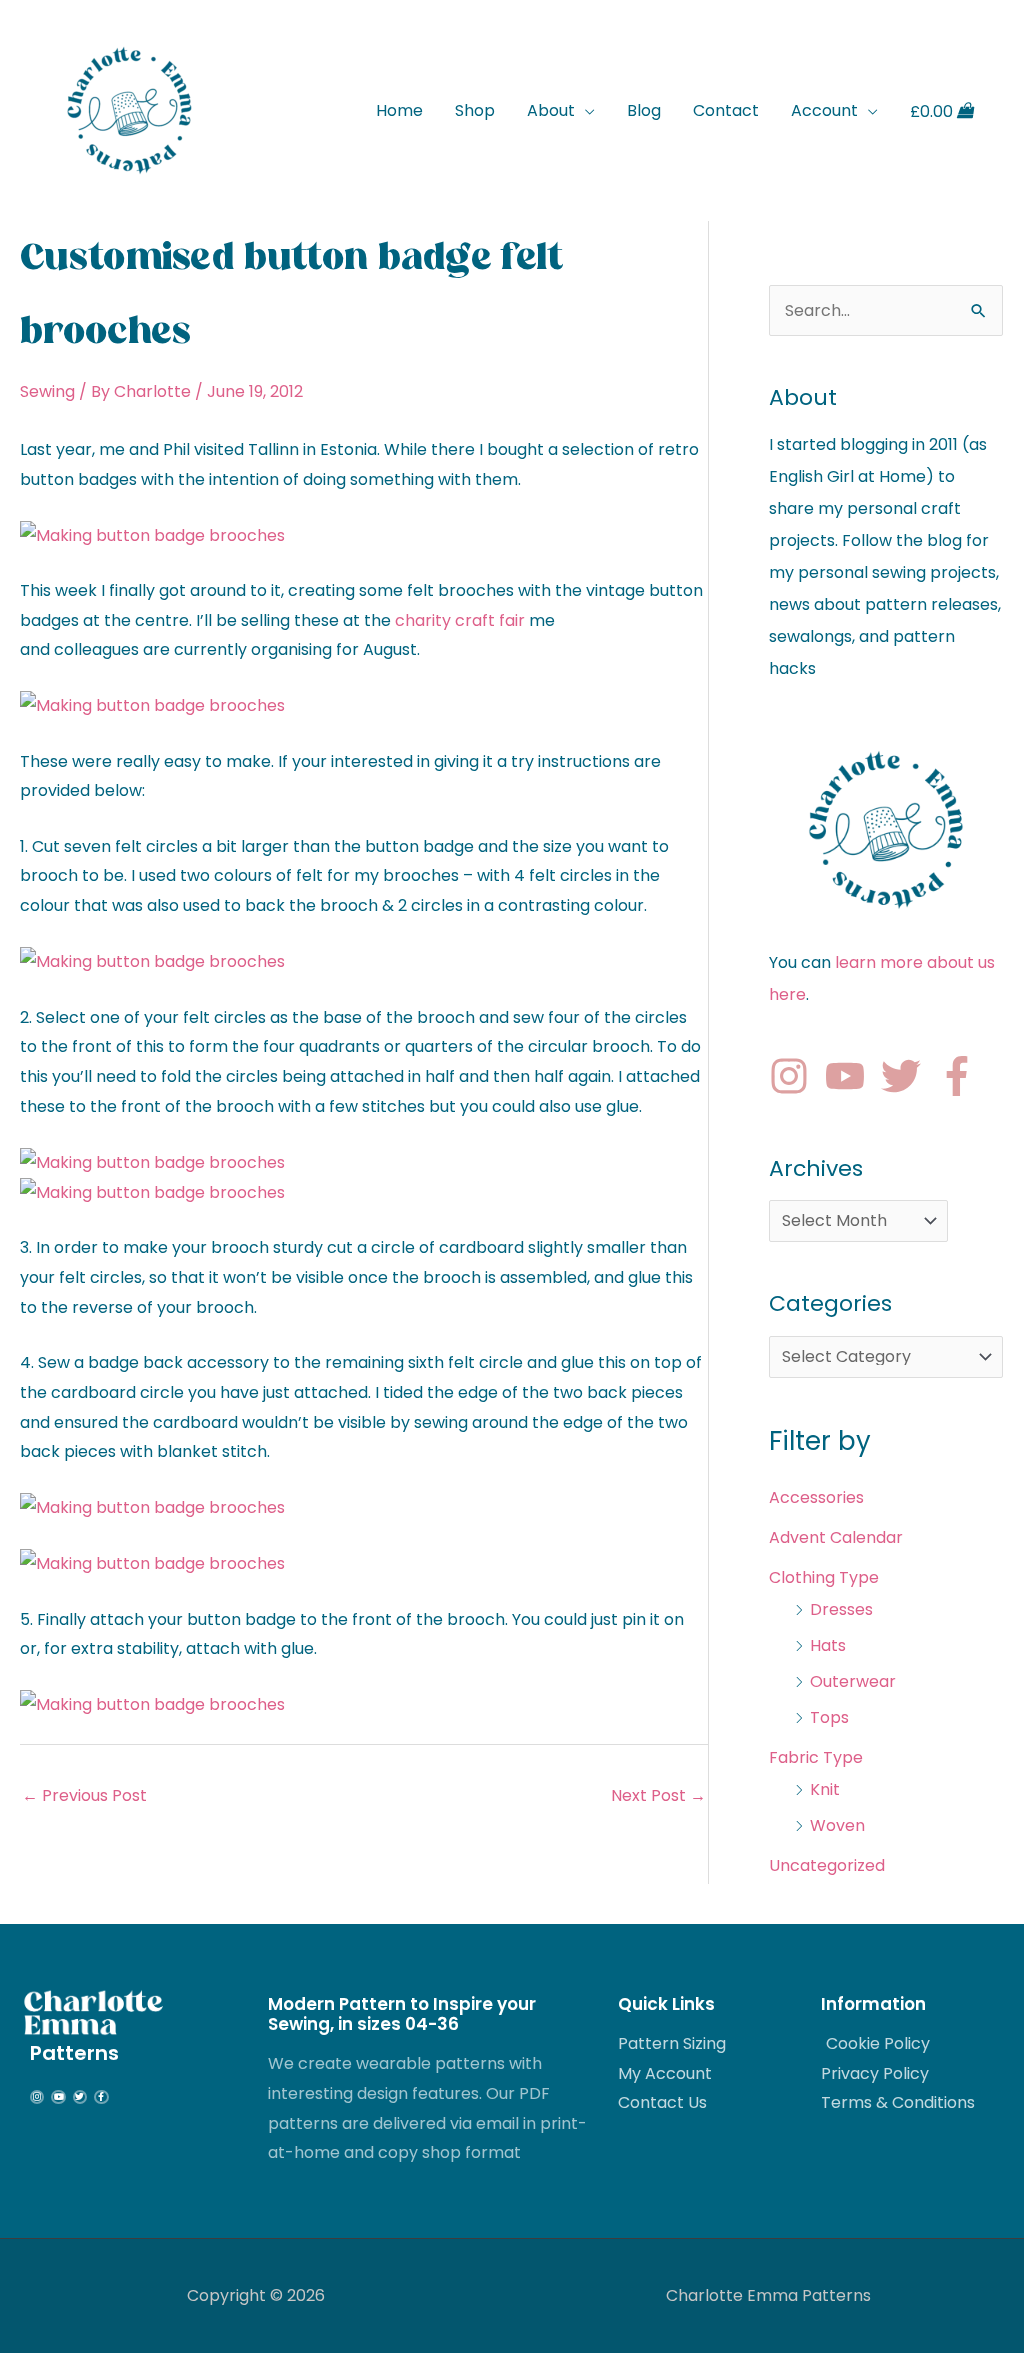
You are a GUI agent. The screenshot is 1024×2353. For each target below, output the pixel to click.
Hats (828, 1645)
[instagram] (795, 1076)
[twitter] (907, 1076)
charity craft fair (460, 620)
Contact (726, 110)
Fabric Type (816, 1757)
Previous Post (84, 1795)
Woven (837, 1825)
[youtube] (851, 1076)
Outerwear (853, 1681)
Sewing (47, 391)
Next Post (658, 1795)
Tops (829, 1717)
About (551, 110)
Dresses (841, 1609)
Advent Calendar (836, 1537)
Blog (644, 110)
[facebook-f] (963, 1076)
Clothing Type (824, 1577)
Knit (825, 1789)
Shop (475, 110)
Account (824, 110)
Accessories (816, 1497)
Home (399, 110)
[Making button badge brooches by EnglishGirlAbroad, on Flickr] (152, 534)
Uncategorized (827, 1865)
